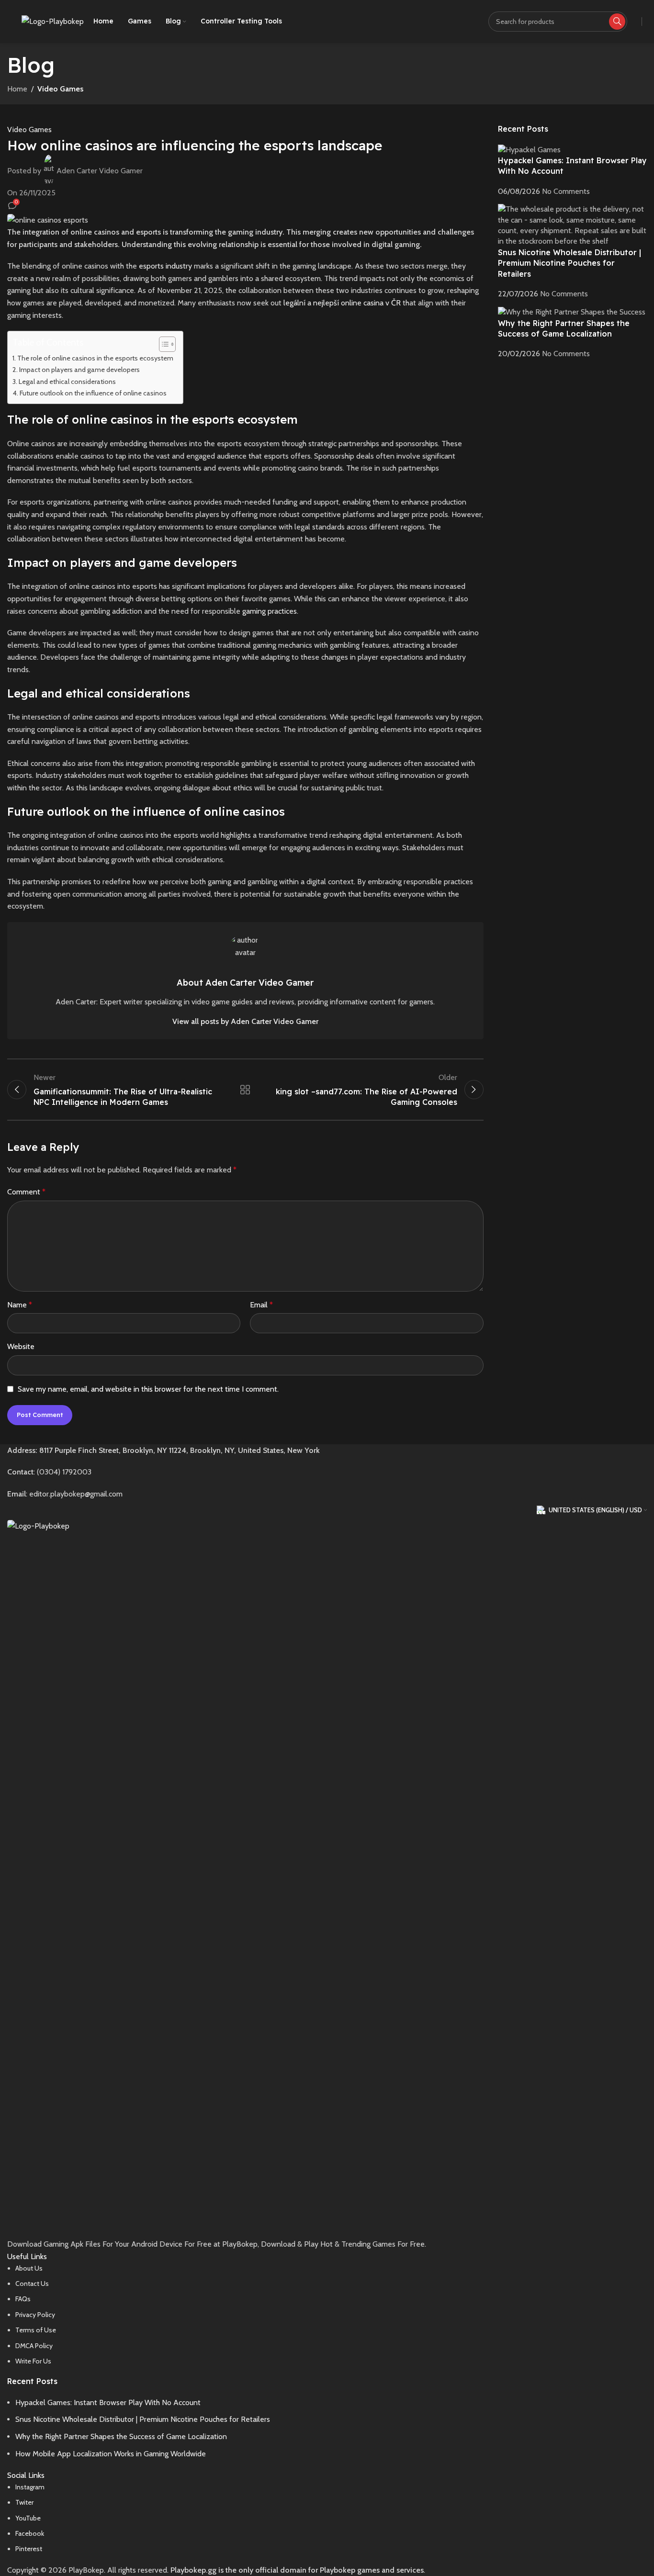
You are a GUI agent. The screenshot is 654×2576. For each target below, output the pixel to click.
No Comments (566, 191)
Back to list (245, 1090)
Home (17, 89)
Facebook (30, 2533)
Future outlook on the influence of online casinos (93, 393)
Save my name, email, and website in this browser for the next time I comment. (148, 1389)
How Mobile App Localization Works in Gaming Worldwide (111, 2454)
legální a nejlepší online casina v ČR (342, 303)
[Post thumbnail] (529, 149)
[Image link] (327, 1878)
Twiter (24, 2502)
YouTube (28, 2518)
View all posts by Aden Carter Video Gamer (245, 1021)
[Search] (617, 22)
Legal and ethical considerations (67, 382)
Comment (26, 1192)
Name (20, 1305)
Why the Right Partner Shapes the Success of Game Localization (121, 2436)
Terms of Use (36, 2330)
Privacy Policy (35, 2315)
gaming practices (270, 611)
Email (261, 1305)
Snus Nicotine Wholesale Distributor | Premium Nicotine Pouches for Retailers (569, 263)
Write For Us (33, 2361)
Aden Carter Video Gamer (100, 171)
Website (21, 1346)
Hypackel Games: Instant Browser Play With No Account (108, 2402)
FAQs (23, 2299)
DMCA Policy (34, 2346)
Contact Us (32, 2284)
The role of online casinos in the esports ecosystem (95, 358)
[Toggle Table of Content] (163, 344)
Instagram (30, 2487)
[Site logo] (53, 21)
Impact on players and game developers (79, 370)
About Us (29, 2268)
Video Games (60, 89)
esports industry (165, 266)
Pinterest (29, 2549)
